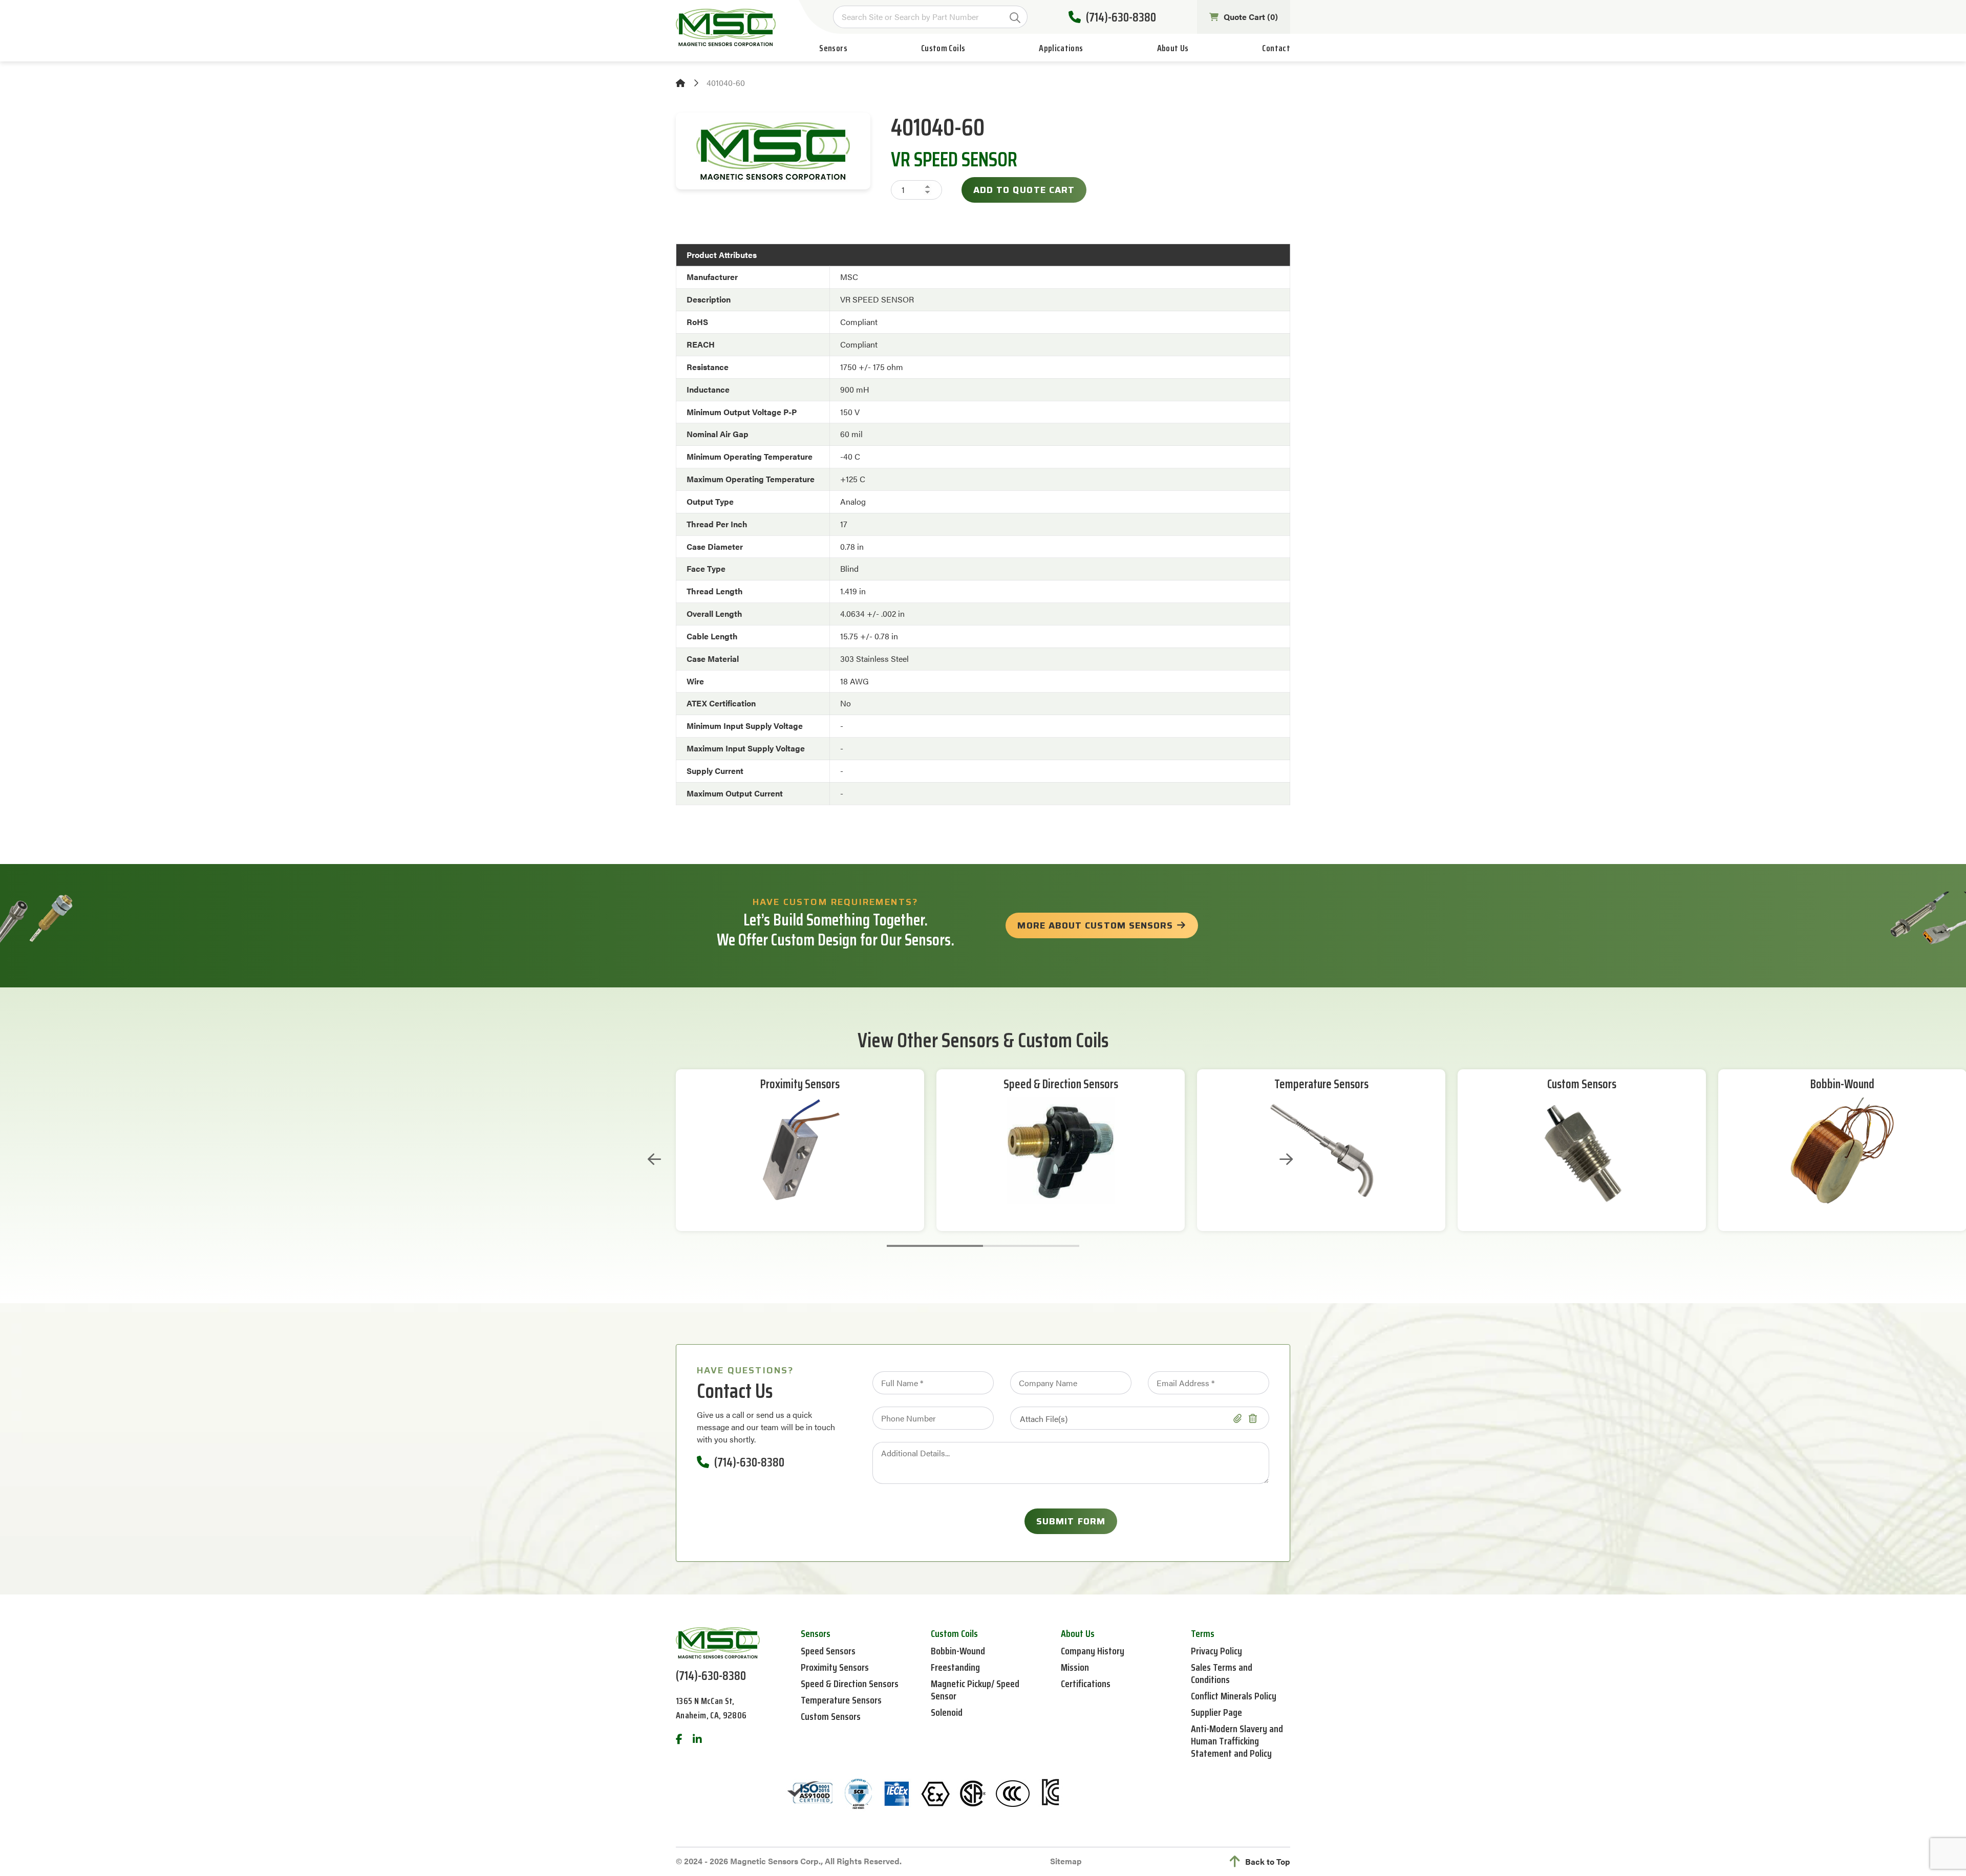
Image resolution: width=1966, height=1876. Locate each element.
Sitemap (1066, 1861)
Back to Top (1268, 1861)
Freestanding (955, 1667)
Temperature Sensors (1321, 1084)
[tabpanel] (800, 1150)
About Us (1173, 48)
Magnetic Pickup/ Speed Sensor (975, 1690)
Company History (1093, 1651)
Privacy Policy (1216, 1651)
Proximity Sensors (800, 1084)
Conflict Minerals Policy (1234, 1696)
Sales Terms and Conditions (1222, 1673)
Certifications (1086, 1684)
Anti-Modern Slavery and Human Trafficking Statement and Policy (1237, 1741)
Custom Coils (943, 48)
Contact (1276, 48)
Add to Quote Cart (1024, 190)
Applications (1061, 48)
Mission (1075, 1667)
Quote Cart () (1251, 17)
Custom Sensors (1582, 1084)
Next (1286, 1159)
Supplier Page (1216, 1712)
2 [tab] (1031, 1246)
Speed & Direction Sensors (1061, 1084)
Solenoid (947, 1712)
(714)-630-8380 (1121, 17)
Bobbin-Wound (1842, 1084)
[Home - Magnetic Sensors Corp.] (726, 27)
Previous (654, 1159)
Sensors (833, 48)
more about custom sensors (1095, 925)
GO (1015, 18)
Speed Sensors (828, 1651)
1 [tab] (935, 1246)
